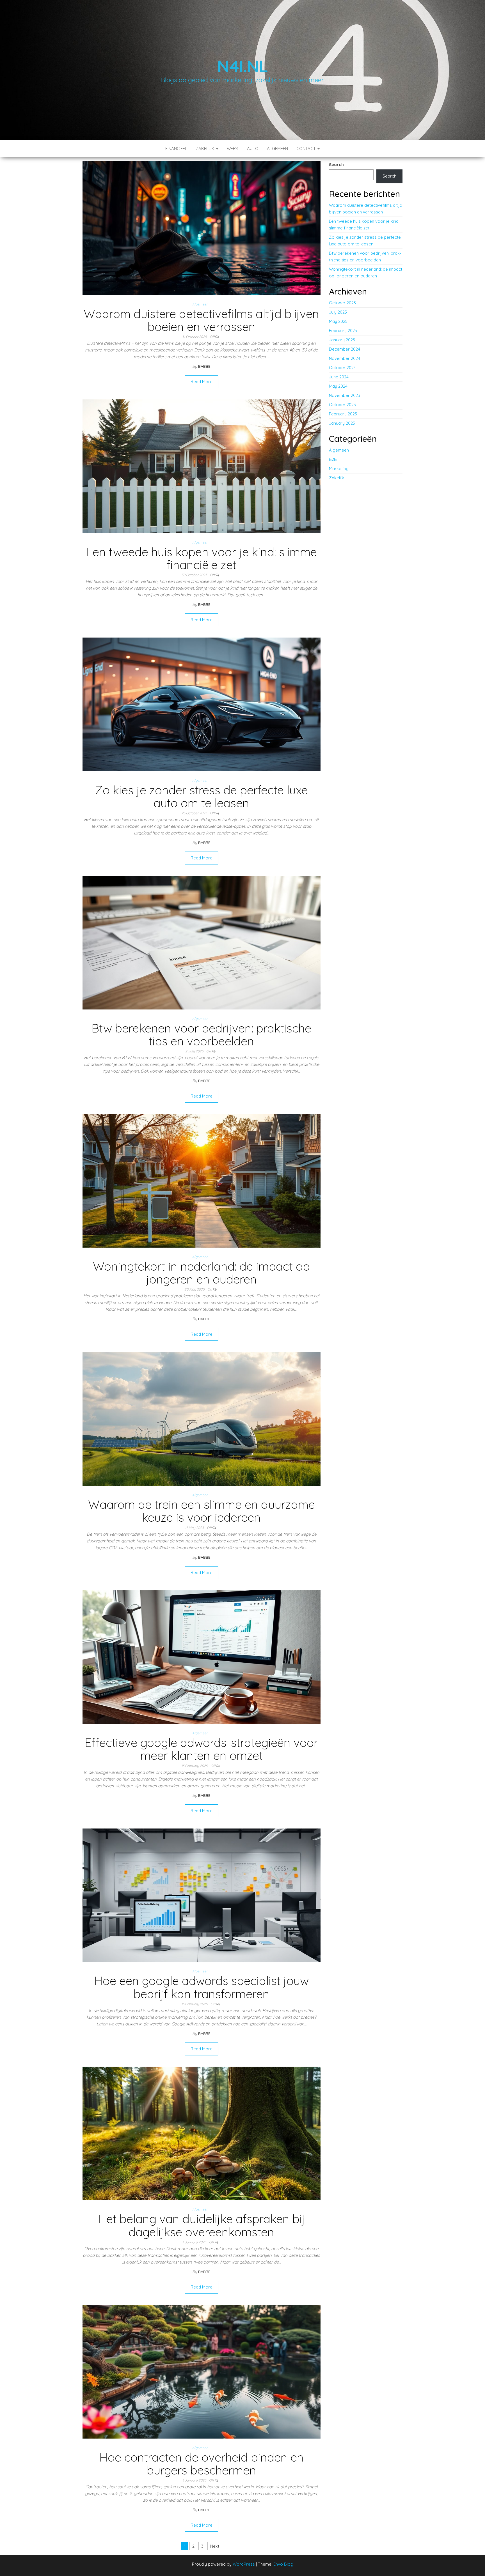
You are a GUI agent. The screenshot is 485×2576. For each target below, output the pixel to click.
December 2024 (345, 349)
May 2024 (338, 386)
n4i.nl (242, 66)
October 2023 (342, 405)
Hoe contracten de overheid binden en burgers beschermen (202, 2464)
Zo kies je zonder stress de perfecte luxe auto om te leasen (201, 796)
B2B (333, 459)
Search (336, 165)
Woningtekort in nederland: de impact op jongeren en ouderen (201, 1273)
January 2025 (342, 340)
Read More (202, 382)
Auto (253, 149)
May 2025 (338, 321)
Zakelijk (206, 149)
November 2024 (345, 358)
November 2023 (345, 395)
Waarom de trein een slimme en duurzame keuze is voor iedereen (202, 1511)
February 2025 (343, 331)
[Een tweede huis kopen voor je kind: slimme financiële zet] (202, 466)
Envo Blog (283, 2564)
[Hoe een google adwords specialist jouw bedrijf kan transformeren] (202, 1895)
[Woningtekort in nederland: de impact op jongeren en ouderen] (202, 1180)
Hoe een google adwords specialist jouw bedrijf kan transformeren (202, 1987)
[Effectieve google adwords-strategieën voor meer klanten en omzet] (202, 1657)
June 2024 (339, 377)
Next (215, 2546)
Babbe (204, 366)
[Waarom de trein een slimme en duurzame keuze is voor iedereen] (202, 1419)
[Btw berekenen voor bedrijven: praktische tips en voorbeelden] (202, 942)
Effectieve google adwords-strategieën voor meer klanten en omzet (201, 1749)
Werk (233, 149)
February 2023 (343, 414)
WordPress (244, 2564)
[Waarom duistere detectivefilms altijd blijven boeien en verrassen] (202, 228)
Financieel (176, 149)
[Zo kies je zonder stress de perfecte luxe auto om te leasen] (202, 704)
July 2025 (338, 312)
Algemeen (277, 149)
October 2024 (342, 368)
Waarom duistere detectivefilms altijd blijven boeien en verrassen (201, 320)
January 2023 (342, 423)
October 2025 (342, 303)
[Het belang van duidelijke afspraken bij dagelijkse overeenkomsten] (202, 2133)
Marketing (339, 469)
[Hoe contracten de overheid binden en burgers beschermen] (202, 2371)
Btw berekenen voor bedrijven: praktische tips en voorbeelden (201, 1035)
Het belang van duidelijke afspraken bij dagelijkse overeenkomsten (202, 2225)
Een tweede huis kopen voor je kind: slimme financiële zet (201, 558)
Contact (307, 149)
